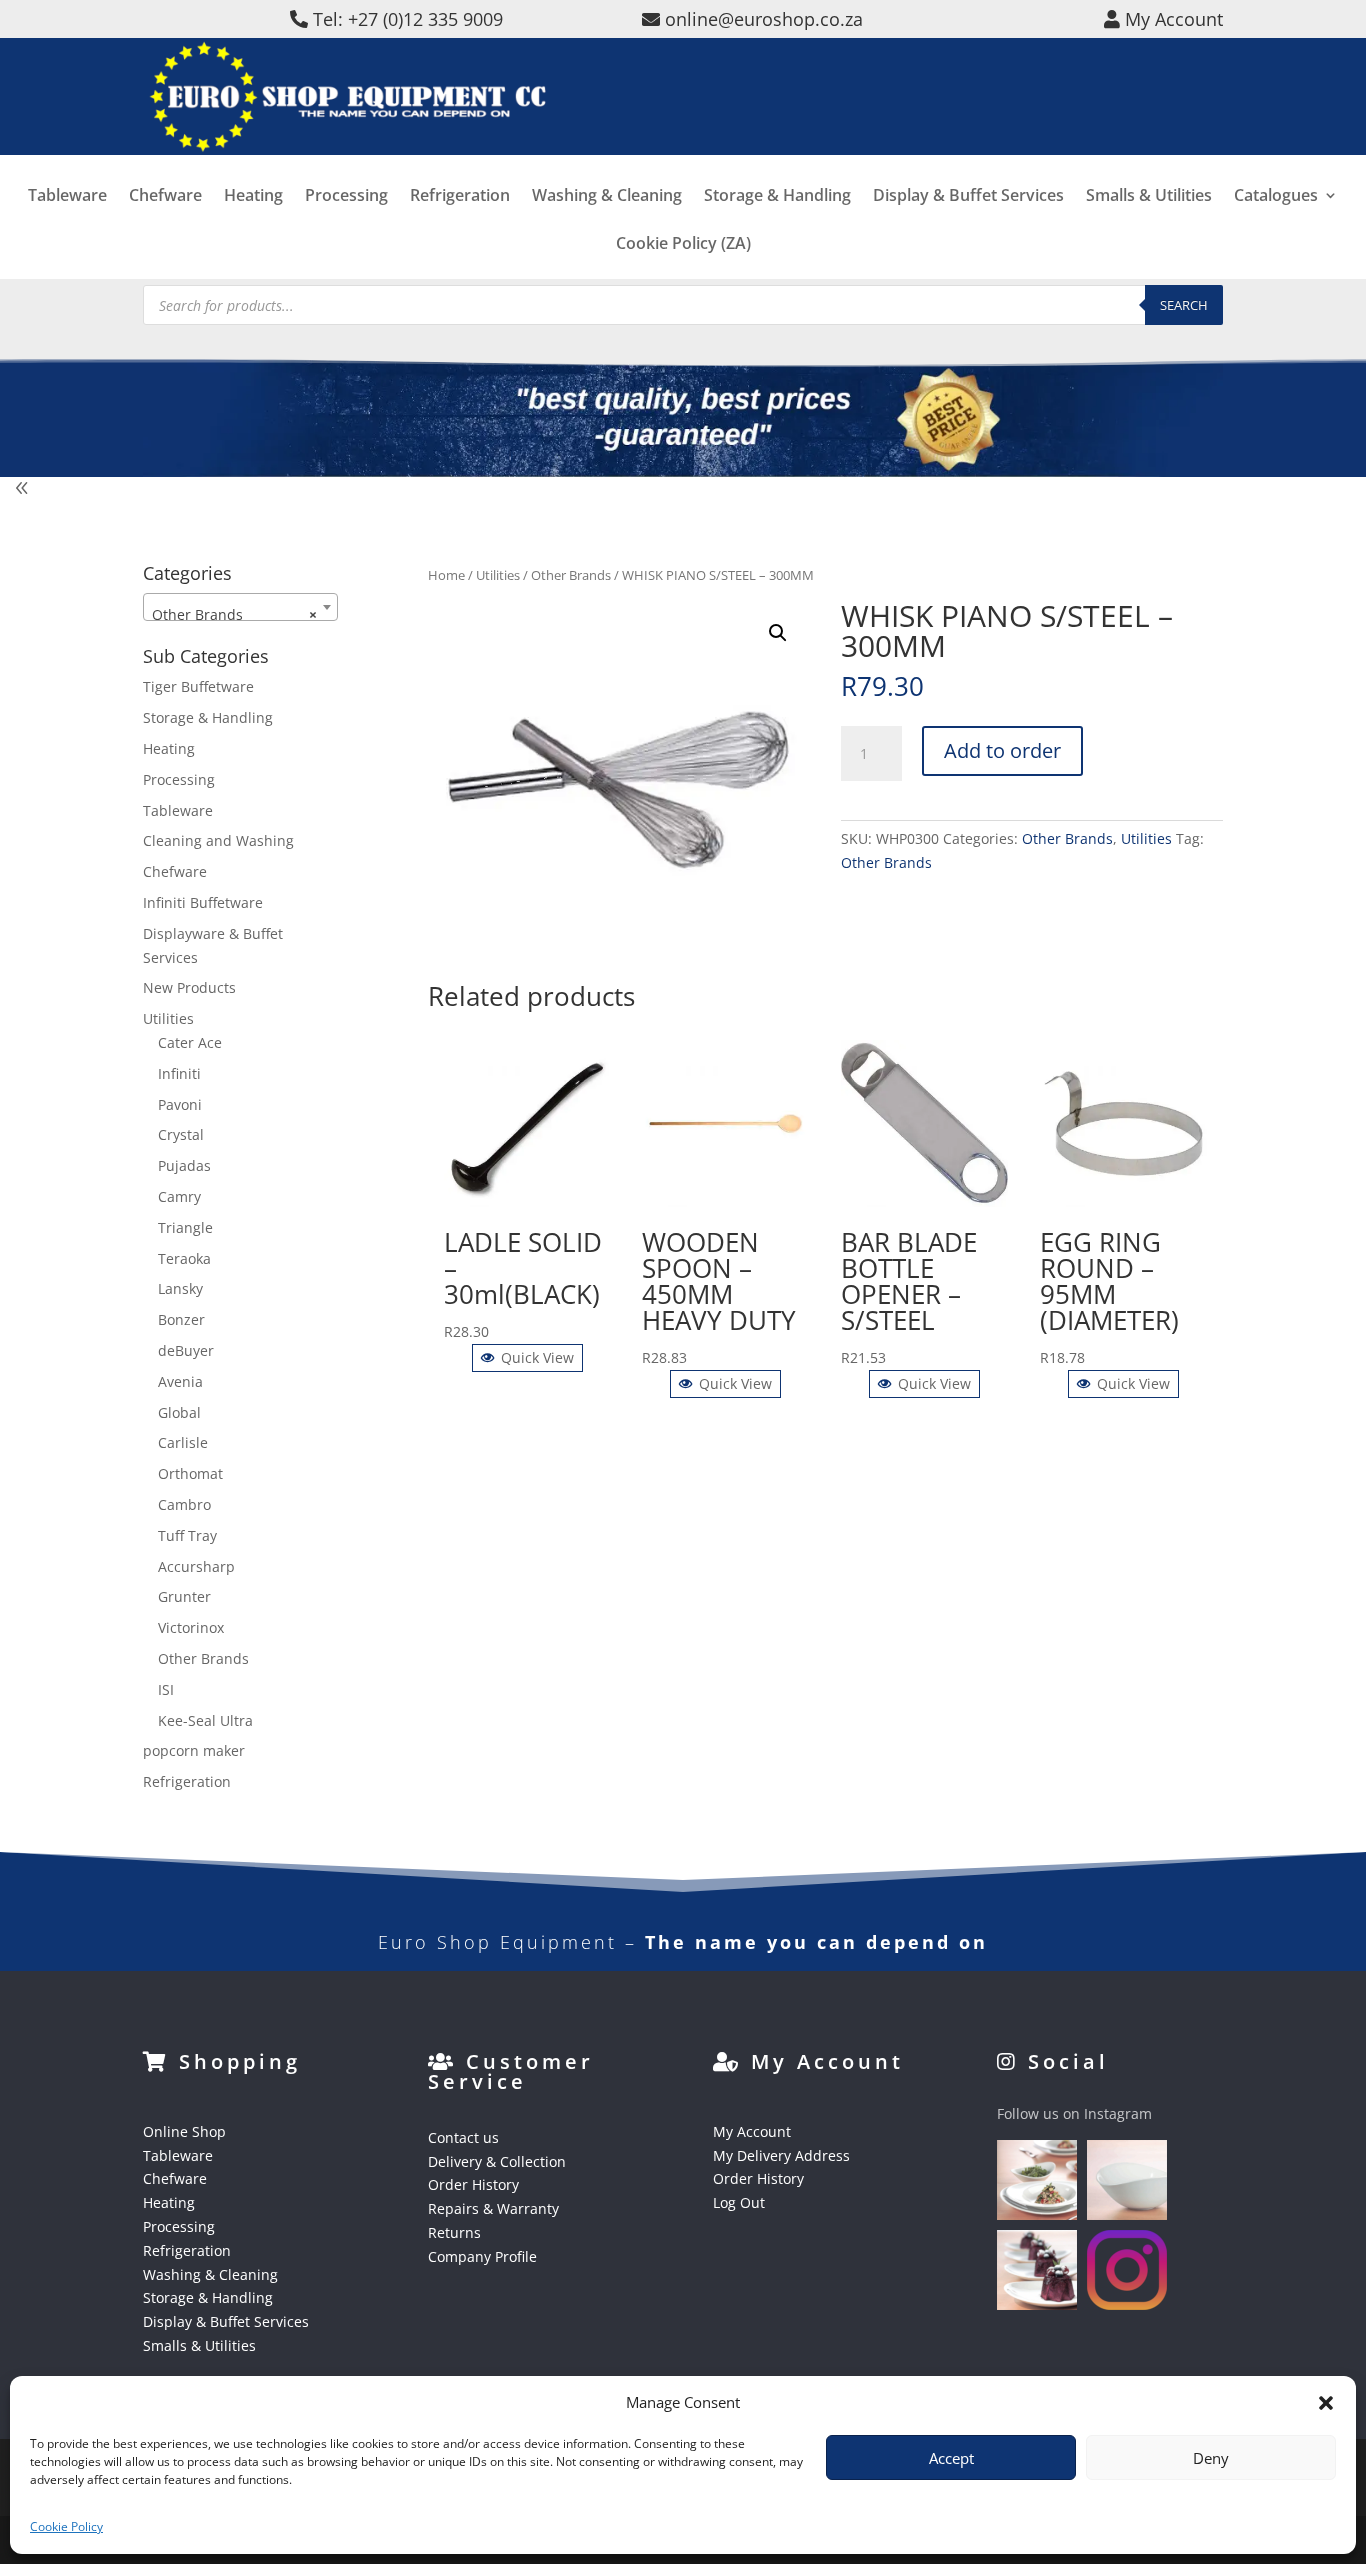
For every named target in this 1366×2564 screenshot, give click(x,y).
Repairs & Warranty (493, 2208)
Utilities (498, 575)
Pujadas (184, 1165)
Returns (454, 2232)
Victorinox (191, 1627)
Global (179, 1412)
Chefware (165, 197)
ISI (166, 1689)
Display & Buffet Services (968, 197)
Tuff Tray (187, 1535)
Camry (179, 1196)
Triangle (185, 1227)
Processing (346, 197)
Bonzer (181, 1319)
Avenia (180, 1381)
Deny (1211, 2458)
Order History (473, 2184)
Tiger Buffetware (198, 686)
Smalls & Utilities (1149, 197)
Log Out (739, 2202)
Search (1184, 305)
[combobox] (240, 607)
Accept (951, 2458)
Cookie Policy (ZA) (683, 245)
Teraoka (184, 1258)
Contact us (463, 2137)
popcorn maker (194, 1750)
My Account (752, 2131)
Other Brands (571, 575)
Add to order (1002, 750)
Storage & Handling (777, 197)
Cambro (184, 1504)
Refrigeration (460, 197)
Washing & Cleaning (607, 197)
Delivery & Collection (497, 2161)
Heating (253, 197)
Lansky (180, 1288)
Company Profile (482, 2256)
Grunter (184, 1596)
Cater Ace (190, 1042)
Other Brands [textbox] (234, 614)
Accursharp (196, 1566)
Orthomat (190, 1473)
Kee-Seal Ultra (205, 1720)
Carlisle (183, 1442)
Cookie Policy (66, 2526)
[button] (778, 633)
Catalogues (1276, 197)
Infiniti (179, 1073)
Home (446, 575)
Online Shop (184, 2131)
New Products (189, 987)
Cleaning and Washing (218, 840)
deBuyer (186, 1350)
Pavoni (180, 1104)
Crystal (181, 1134)
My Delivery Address (781, 2155)
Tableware (67, 197)
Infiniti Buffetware (203, 902)
